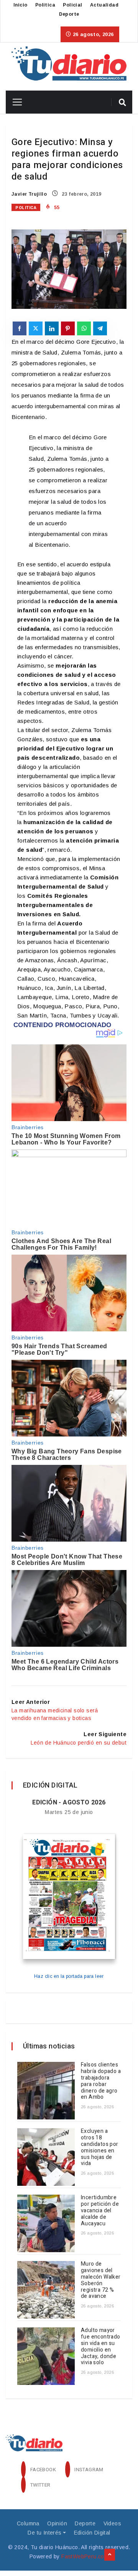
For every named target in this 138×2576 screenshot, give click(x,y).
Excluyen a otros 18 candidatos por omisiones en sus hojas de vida (100, 2147)
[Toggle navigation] (14, 102)
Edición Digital (92, 2533)
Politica (45, 5)
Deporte (69, 14)
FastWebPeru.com (85, 2556)
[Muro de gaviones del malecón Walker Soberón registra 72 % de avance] (46, 2290)
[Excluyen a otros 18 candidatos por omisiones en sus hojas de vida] (46, 2157)
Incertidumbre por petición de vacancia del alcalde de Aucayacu (100, 2210)
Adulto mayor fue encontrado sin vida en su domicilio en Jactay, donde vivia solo (101, 2346)
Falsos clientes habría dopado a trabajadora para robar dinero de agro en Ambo (101, 2081)
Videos (112, 2523)
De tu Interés (44, 2533)
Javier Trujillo (29, 194)
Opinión (57, 2523)
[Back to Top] (110, 2555)
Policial (72, 5)
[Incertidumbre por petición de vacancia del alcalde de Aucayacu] (46, 2223)
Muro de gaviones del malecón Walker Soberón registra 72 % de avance (101, 2280)
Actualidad (104, 5)
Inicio (20, 5)
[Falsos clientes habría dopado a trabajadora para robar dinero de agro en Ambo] (46, 2091)
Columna (28, 2523)
